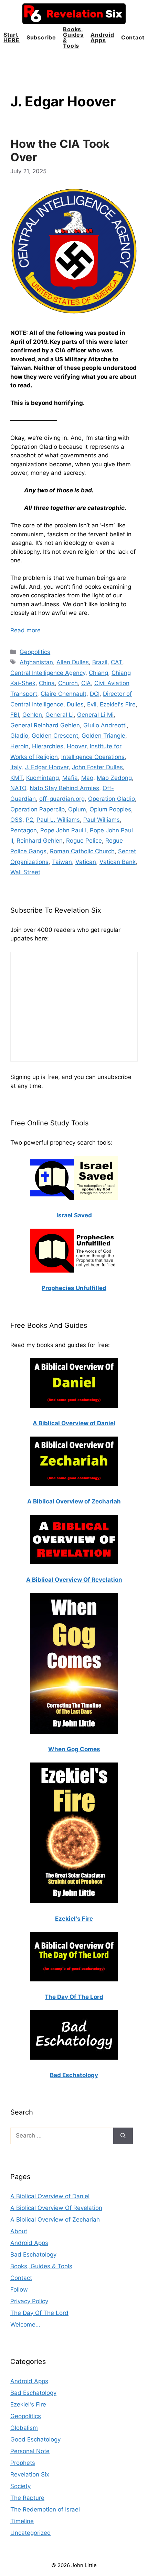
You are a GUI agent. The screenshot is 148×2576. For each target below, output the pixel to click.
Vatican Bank (118, 862)
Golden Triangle (103, 736)
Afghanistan (36, 662)
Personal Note (30, 2451)
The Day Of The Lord (39, 2313)
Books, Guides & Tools (73, 37)
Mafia (70, 778)
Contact (133, 37)
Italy (16, 767)
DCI (95, 694)
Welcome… (25, 2325)
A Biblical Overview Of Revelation (56, 2208)
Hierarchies (48, 746)
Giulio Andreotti (105, 725)
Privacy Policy (29, 2301)
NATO (18, 788)
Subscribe (41, 37)
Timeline (22, 2521)
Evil (92, 704)
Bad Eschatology (33, 2255)
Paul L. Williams (58, 820)
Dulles (75, 704)
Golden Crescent (55, 736)
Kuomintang (43, 778)
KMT (17, 778)
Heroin (19, 746)
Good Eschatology (35, 2439)
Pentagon (24, 830)
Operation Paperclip (38, 809)
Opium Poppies (110, 809)
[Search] (123, 2136)
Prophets (23, 2463)
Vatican (86, 862)
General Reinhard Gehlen (45, 725)
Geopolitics (35, 652)
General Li (60, 715)
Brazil (100, 662)
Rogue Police (84, 841)
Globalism (24, 2428)
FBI (15, 715)
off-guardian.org (62, 799)
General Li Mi (95, 715)
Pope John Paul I (63, 830)
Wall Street (25, 872)
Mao (87, 778)
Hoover (77, 746)
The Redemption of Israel (45, 2509)
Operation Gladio (112, 799)
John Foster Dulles (97, 767)
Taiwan (62, 862)
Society (20, 2486)
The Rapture (27, 2498)
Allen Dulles (73, 662)
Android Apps (102, 37)
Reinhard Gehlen (40, 841)
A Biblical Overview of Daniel (50, 2196)
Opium (77, 809)
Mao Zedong (114, 778)
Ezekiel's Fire (118, 704)
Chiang (98, 673)
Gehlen (32, 715)
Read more (25, 630)
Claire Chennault (64, 694)
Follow (19, 2290)
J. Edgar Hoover (47, 767)
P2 (29, 820)
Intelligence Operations (93, 757)
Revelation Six (30, 2474)
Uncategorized (31, 2533)
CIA (86, 683)
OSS (16, 820)
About (19, 2231)
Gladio (19, 736)
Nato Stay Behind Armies (64, 788)
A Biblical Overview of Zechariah (55, 2220)
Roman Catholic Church (82, 851)
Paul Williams (102, 820)
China (47, 683)
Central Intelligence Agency (48, 673)
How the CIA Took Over (60, 151)
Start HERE (11, 37)
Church (68, 683)
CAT (117, 662)
